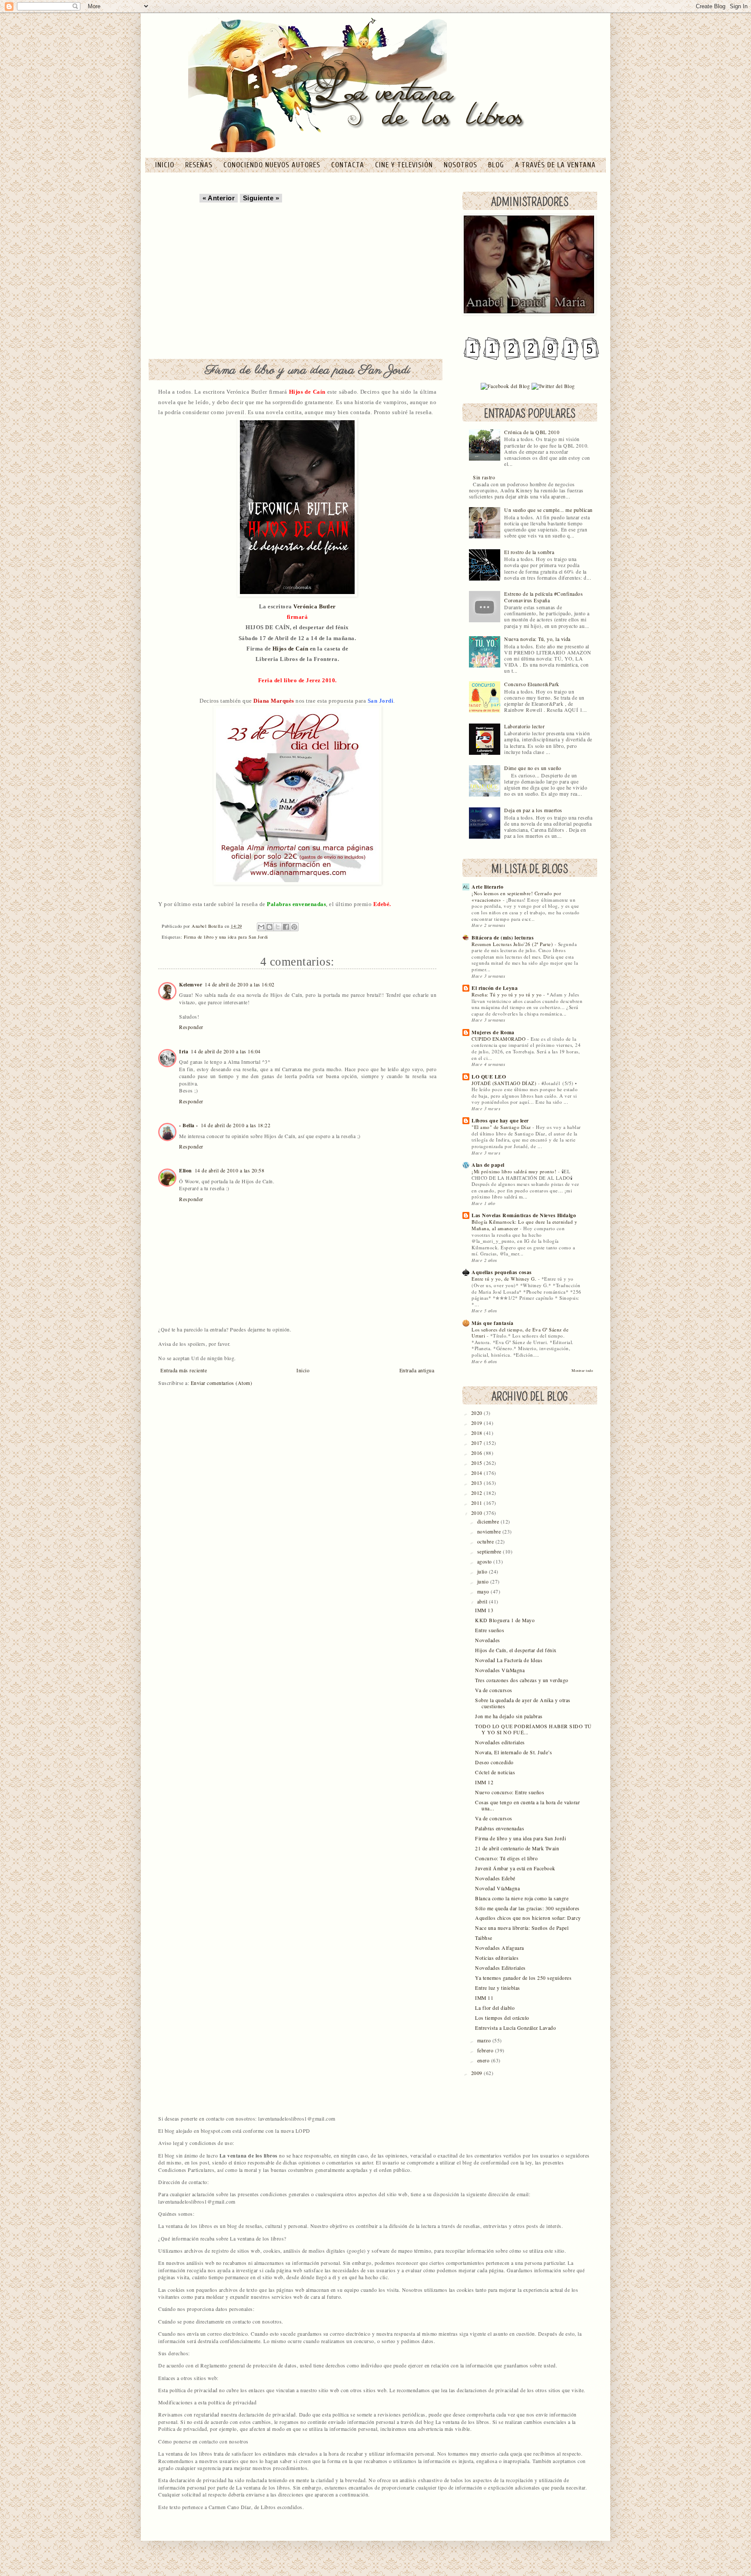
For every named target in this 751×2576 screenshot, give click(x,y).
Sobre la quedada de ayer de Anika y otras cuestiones (523, 1703)
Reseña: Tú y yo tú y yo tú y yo (507, 994)
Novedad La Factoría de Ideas (509, 1660)
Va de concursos (494, 1690)
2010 (478, 1513)
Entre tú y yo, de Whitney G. (505, 1279)
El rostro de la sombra (529, 552)
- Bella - (189, 1125)
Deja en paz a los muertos (533, 810)
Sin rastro (484, 477)
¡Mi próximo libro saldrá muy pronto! (515, 1171)
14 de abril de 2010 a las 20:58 (230, 1170)
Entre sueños (490, 1630)
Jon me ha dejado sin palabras (509, 1716)
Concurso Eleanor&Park (532, 684)
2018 (478, 1433)
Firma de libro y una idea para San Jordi (226, 937)
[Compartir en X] (278, 927)
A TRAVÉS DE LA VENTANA (555, 165)
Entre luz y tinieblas (498, 1988)
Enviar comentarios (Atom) (222, 1383)
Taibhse (484, 1938)
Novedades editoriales (500, 1742)
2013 (478, 1483)
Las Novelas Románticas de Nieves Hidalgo (524, 1215)
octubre (486, 1542)
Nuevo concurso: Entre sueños (510, 1792)
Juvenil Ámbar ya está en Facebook (515, 1868)
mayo (484, 1592)
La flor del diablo (495, 2008)
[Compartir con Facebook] (286, 927)
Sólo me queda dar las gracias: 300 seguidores (527, 1908)
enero (484, 2060)
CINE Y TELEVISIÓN (405, 165)
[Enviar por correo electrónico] (261, 927)
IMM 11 (484, 1998)
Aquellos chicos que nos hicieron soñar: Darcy (528, 1918)
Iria (184, 1051)
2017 (478, 1443)
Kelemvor (191, 984)
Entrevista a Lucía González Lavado (515, 2028)
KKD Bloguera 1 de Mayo (505, 1620)
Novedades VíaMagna (500, 1670)
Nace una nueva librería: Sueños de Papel (522, 1928)
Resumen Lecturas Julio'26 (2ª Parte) (513, 944)
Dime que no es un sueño (533, 768)
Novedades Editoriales (500, 1968)
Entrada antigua (417, 1370)
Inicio (303, 1370)
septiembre (490, 1552)
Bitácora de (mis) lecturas (503, 938)
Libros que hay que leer (500, 1120)
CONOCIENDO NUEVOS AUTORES (273, 165)
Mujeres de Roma (493, 1032)
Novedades (488, 1640)
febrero (486, 2050)
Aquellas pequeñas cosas (502, 1272)
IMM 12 (484, 1782)
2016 (478, 1453)
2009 (478, 2073)
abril (483, 1602)
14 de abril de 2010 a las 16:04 (226, 1051)
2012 (478, 1493)
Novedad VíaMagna (497, 1888)
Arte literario (487, 887)
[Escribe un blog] (269, 927)
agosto (485, 1562)
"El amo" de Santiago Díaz (502, 1127)
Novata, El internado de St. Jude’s (513, 1752)
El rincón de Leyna (495, 988)
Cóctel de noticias (495, 1772)
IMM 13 (484, 1610)
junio (484, 1582)
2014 (478, 1473)
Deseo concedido (494, 1762)
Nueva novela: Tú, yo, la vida (537, 639)
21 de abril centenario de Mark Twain (517, 1848)
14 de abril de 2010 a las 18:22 (236, 1125)
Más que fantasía (492, 1323)
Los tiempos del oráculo (502, 2018)
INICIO (166, 165)
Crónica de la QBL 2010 (532, 432)
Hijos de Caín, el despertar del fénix (516, 1650)
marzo (485, 2040)
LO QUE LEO (489, 1077)
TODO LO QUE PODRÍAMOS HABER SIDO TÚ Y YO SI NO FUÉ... (533, 1729)
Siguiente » (261, 198)
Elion (186, 1170)
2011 (478, 1503)
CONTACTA (349, 165)
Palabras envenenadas (500, 1828)
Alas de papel (488, 1165)
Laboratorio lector (524, 726)
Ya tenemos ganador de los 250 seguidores (523, 1978)
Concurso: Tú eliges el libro (506, 1858)
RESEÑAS (200, 165)
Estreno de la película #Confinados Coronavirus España (543, 597)
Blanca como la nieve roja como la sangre (522, 1898)
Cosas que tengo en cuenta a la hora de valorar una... (527, 1805)
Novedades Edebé (495, 1878)
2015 (478, 1463)
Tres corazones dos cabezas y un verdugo (522, 1680)
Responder (191, 1027)
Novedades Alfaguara (500, 1948)
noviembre (490, 1532)
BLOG (497, 165)
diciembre (489, 1522)
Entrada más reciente (184, 1370)
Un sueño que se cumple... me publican (548, 510)
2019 (478, 1423)
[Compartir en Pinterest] (294, 927)
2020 (478, 1413)
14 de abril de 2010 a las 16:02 (240, 984)
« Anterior (219, 198)
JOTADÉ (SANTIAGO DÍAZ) (505, 1083)
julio (483, 1572)
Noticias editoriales (497, 1958)
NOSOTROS (462, 165)
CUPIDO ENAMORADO (499, 1039)
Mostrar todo (582, 1370)
